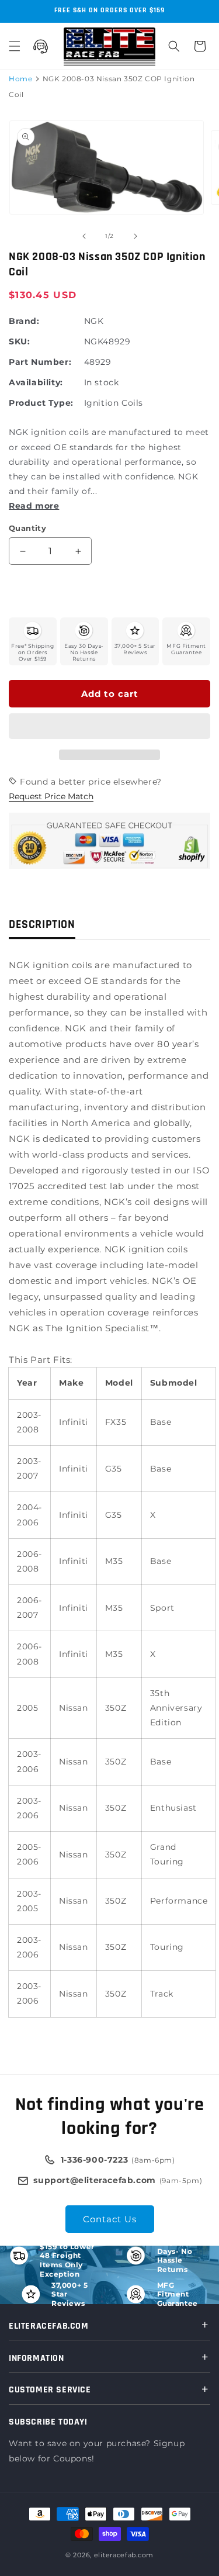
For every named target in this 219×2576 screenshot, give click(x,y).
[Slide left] (84, 236)
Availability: (36, 382)
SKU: (19, 341)
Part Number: (40, 362)
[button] (109, 727)
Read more (34, 506)
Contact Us (110, 2219)
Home (20, 79)
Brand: (24, 321)
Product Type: (41, 403)
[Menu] (15, 46)
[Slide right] (135, 236)
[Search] (174, 46)
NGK (94, 321)
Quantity (27, 528)
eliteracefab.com (124, 2555)
